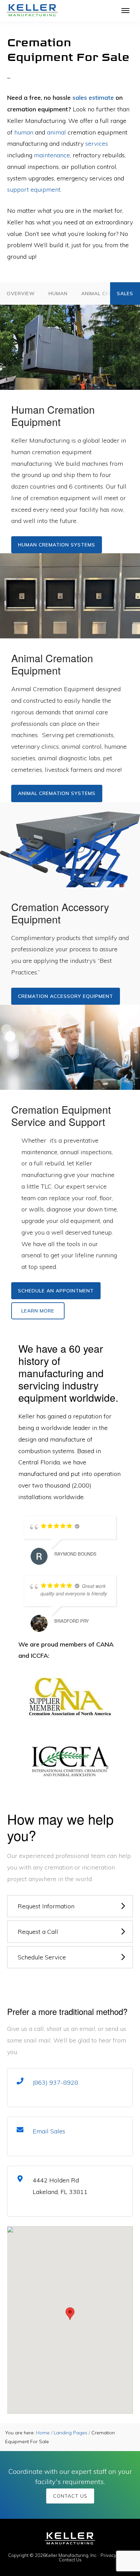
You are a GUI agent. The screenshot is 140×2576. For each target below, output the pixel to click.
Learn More (38, 1311)
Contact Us (70, 2496)
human (24, 132)
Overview (21, 293)
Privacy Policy (115, 2555)
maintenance (52, 155)
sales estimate (93, 98)
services (97, 144)
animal (56, 132)
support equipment (34, 189)
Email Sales (49, 2131)
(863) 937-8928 (55, 2082)
